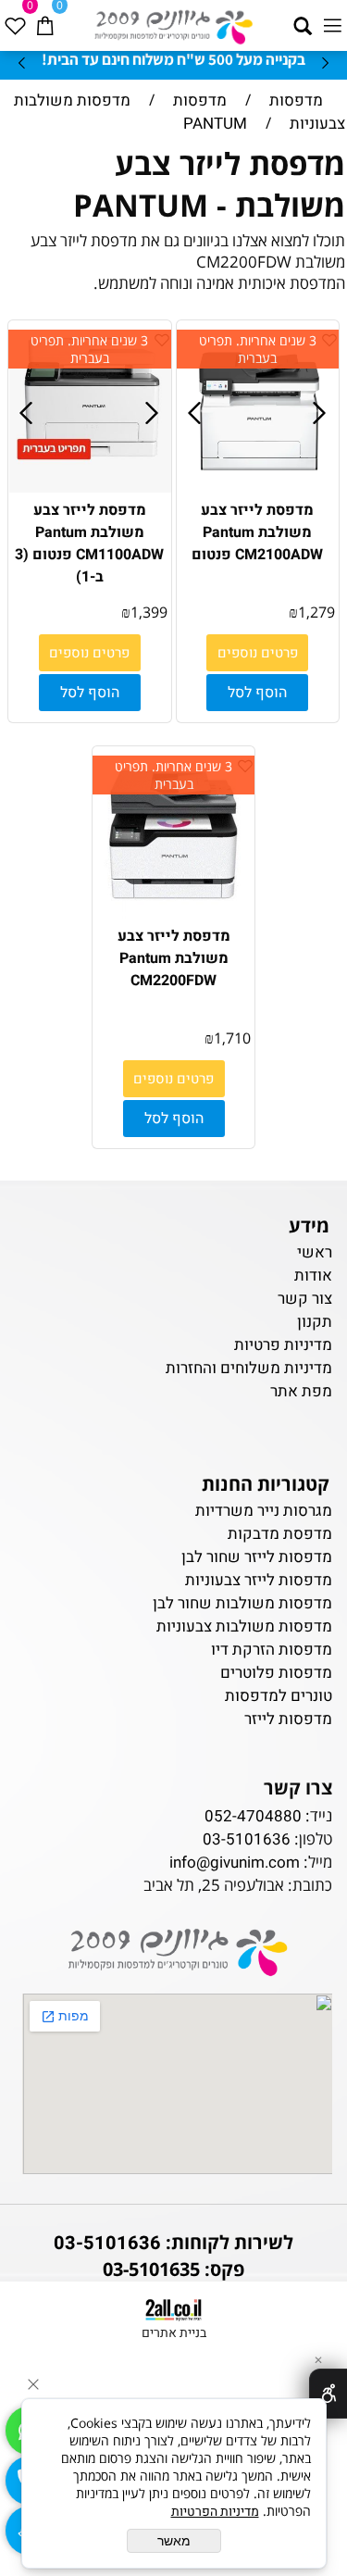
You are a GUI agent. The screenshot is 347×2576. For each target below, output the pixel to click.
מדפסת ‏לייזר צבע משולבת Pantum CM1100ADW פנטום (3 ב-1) (89, 544)
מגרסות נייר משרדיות (264, 1511)
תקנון (315, 1322)
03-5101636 (247, 1839)
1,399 (149, 612)
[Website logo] (173, 23)
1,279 (316, 612)
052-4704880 (253, 1816)
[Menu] (332, 20)
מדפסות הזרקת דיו (272, 1650)
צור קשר (305, 1299)
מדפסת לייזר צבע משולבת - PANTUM (209, 184)
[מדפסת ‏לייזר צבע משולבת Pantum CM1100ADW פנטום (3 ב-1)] (91, 488)
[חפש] (303, 20)
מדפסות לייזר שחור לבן (257, 1557)
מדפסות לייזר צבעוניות (259, 1580)
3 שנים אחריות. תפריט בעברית (258, 349)
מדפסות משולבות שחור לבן (242, 1603)
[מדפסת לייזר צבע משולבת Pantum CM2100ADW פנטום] (259, 488)
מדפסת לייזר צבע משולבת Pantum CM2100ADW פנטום (257, 532)
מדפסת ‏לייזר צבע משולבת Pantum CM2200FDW (174, 958)
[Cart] (44, 20)
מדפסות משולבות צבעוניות (244, 1626)
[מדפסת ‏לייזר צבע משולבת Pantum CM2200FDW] (174, 913)
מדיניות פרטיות (283, 1345)
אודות (313, 1275)
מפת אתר (301, 1391)
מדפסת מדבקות (280, 1534)
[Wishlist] (15, 20)
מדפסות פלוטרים (276, 1673)
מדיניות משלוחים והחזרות (249, 1368)
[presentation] (23, 62)
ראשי (313, 1252)
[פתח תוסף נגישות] (328, 2394)
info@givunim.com (235, 1863)
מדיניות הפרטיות (215, 2512)
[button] (257, 693)
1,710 (232, 1038)
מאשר (174, 2541)
